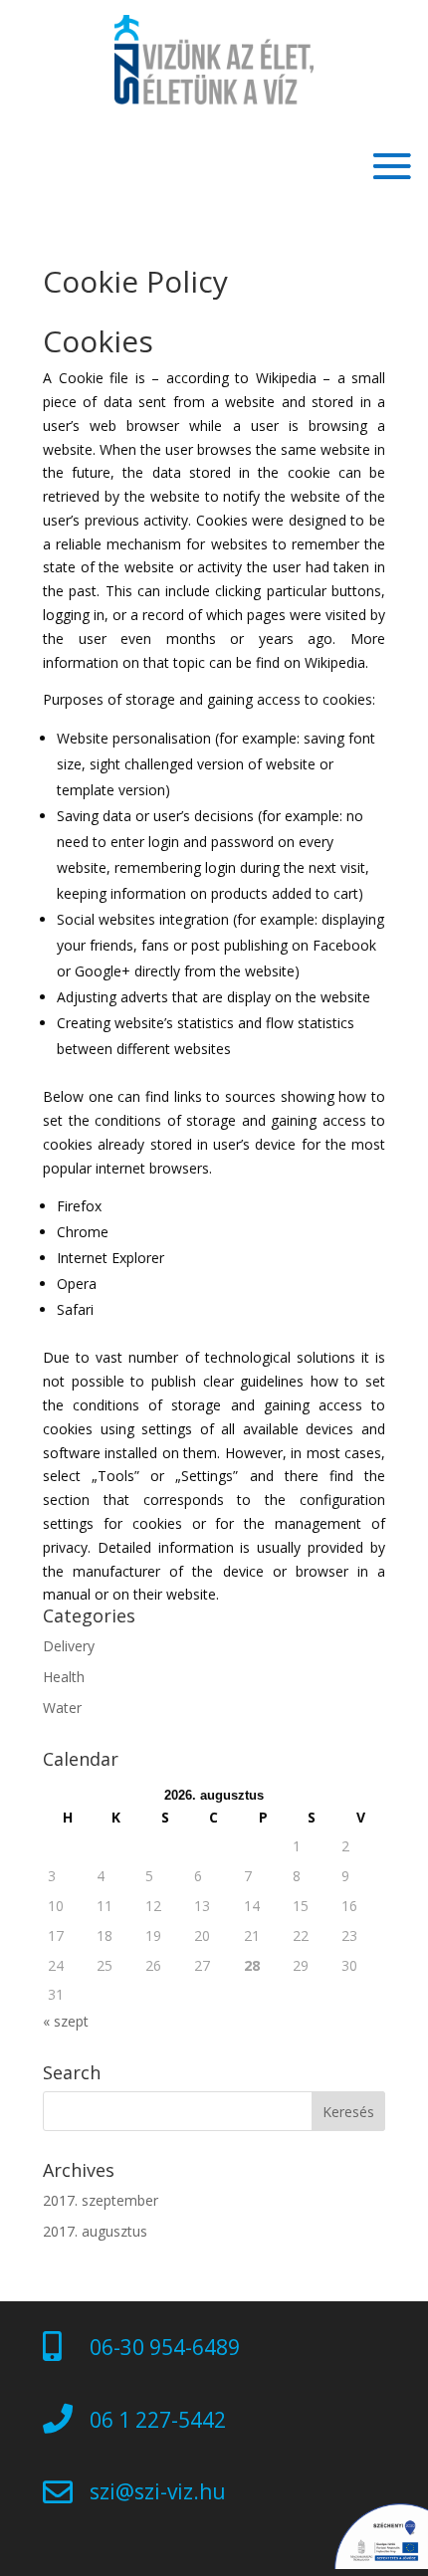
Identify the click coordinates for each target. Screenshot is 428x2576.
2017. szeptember (101, 2200)
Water (62, 1708)
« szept (66, 2021)
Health (64, 1677)
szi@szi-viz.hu (158, 2491)
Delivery (69, 1646)
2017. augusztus (95, 2231)
